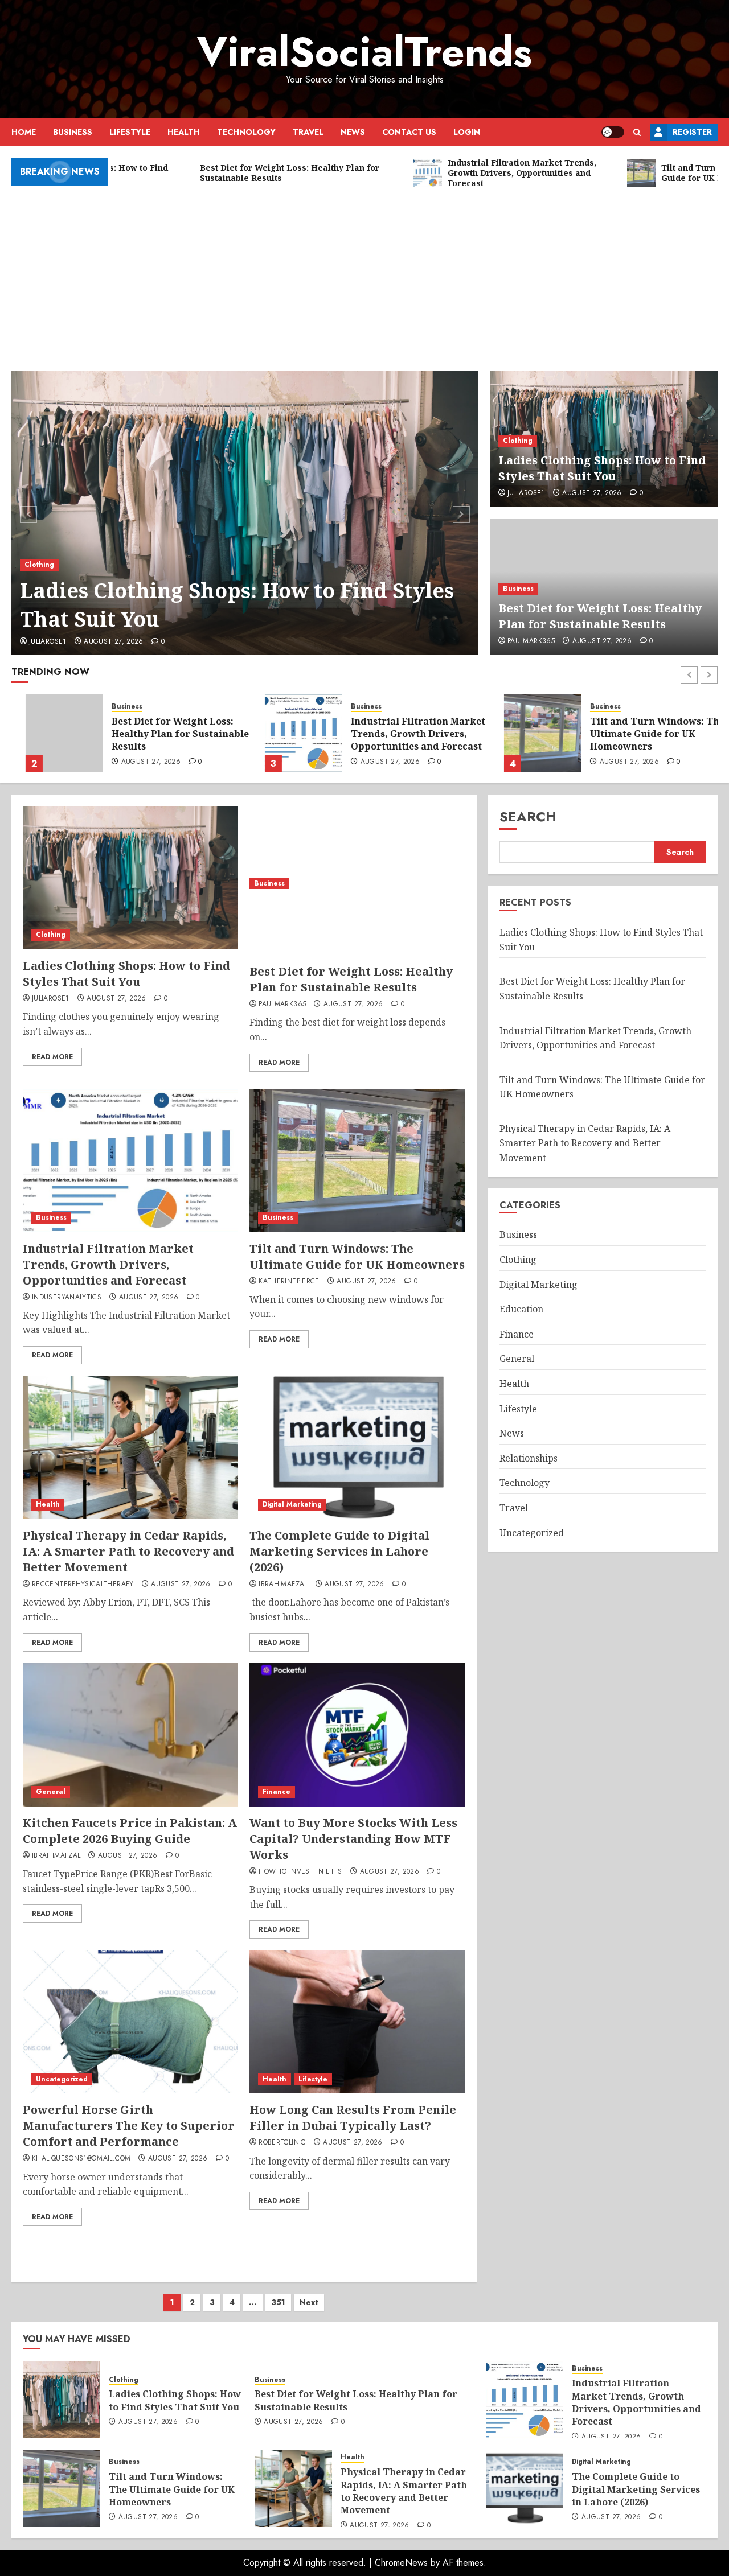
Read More (52, 1057)
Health (184, 132)
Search (528, 816)
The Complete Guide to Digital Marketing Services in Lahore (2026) (339, 1551)
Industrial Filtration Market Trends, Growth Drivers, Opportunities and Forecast (404, 734)
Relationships (529, 1458)
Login (467, 132)
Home (24, 132)
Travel (308, 132)
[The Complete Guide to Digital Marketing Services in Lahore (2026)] (357, 1447)
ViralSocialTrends (364, 52)
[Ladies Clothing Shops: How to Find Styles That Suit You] (245, 513)
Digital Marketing (292, 1504)
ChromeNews (401, 2563)
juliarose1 (48, 642)
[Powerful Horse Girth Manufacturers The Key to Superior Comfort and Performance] (130, 2022)
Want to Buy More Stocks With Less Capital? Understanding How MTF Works (353, 1839)
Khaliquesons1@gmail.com (81, 2159)
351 (278, 2302)
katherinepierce (289, 1282)
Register (692, 132)
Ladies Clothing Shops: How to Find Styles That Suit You (237, 605)
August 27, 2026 (113, 642)
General (51, 1792)
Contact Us (409, 132)
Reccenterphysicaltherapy (83, 1585)
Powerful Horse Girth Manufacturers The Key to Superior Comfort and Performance (129, 2126)
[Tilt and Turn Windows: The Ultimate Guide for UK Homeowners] (529, 733)
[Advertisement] (364, 274)
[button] (637, 132)
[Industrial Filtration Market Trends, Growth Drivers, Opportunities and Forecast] (289, 733)
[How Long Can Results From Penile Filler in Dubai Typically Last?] (357, 2022)
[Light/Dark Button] (613, 132)
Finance (277, 1792)
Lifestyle (130, 132)
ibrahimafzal (283, 1585)
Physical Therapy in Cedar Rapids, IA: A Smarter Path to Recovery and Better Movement (128, 1551)
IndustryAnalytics (67, 1298)
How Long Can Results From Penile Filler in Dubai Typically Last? (353, 2118)
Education (521, 1309)
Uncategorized (62, 2079)
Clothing (39, 565)
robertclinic (282, 2143)
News (353, 132)
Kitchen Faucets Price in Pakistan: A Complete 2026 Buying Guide (130, 1831)
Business (73, 132)
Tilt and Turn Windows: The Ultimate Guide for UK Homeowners (643, 734)
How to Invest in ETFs (300, 1872)
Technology (246, 132)
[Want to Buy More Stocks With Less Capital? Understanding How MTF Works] (357, 1735)
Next (309, 2302)
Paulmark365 (531, 641)
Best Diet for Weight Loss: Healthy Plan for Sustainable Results (600, 616)
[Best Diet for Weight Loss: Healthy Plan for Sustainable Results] (50, 733)
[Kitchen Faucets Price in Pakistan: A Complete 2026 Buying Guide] (130, 1735)
